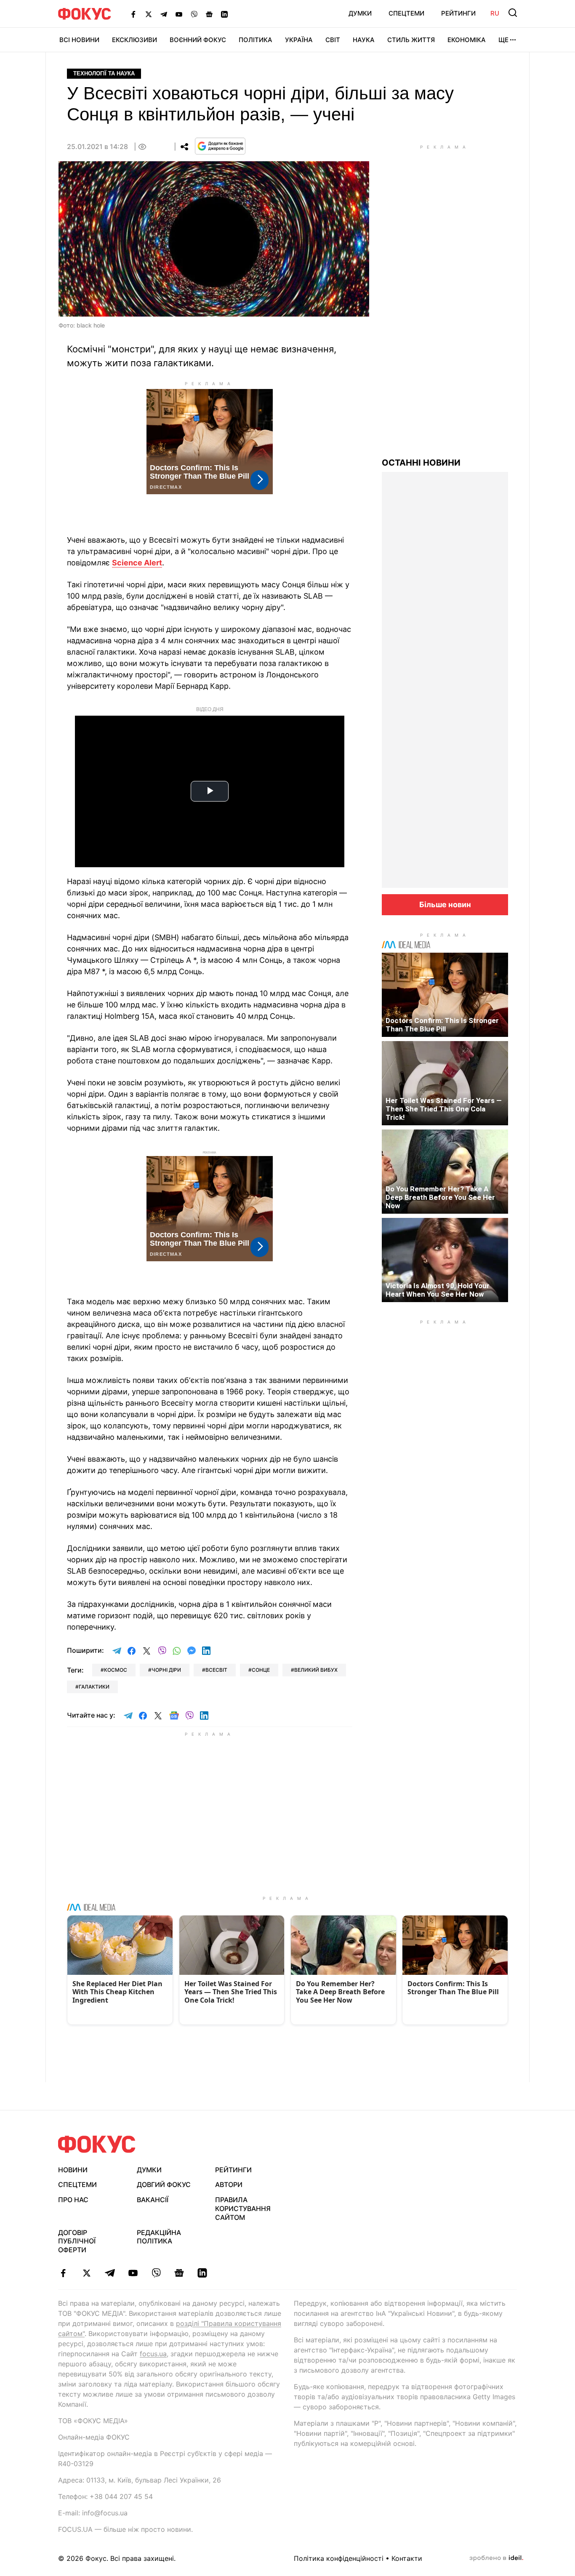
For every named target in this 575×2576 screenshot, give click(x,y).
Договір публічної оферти (77, 2241)
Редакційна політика (159, 2237)
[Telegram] (164, 14)
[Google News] (209, 14)
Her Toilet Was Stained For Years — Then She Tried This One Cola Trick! (444, 1109)
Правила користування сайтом (243, 2208)
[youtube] (133, 2273)
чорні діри (166, 1670)
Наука (364, 40)
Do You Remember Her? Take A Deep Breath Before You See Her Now (440, 1197)
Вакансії (153, 2200)
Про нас (73, 2200)
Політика (256, 40)
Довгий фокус (164, 2184)
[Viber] (194, 14)
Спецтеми (406, 13)
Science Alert (137, 563)
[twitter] (87, 2273)
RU (495, 13)
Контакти (407, 2558)
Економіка (467, 40)
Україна (299, 40)
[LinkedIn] (224, 14)
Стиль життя (411, 40)
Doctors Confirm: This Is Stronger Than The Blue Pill (442, 1025)
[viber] (156, 2273)
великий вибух (316, 1670)
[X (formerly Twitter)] (149, 14)
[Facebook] (133, 14)
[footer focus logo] (97, 2144)
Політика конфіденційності (339, 2558)
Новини (73, 2170)
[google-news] (179, 2273)
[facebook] (63, 2273)
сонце (261, 1670)
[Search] (513, 13)
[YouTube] (179, 14)
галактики (94, 1687)
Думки (360, 13)
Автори (229, 2184)
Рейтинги (458, 13)
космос (116, 1670)
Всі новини (79, 40)
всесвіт (216, 1670)
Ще (503, 40)
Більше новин (445, 904)
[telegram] (110, 2273)
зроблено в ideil (496, 2558)
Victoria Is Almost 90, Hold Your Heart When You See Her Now (438, 1290)
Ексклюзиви (134, 40)
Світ (333, 40)
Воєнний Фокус (198, 40)
